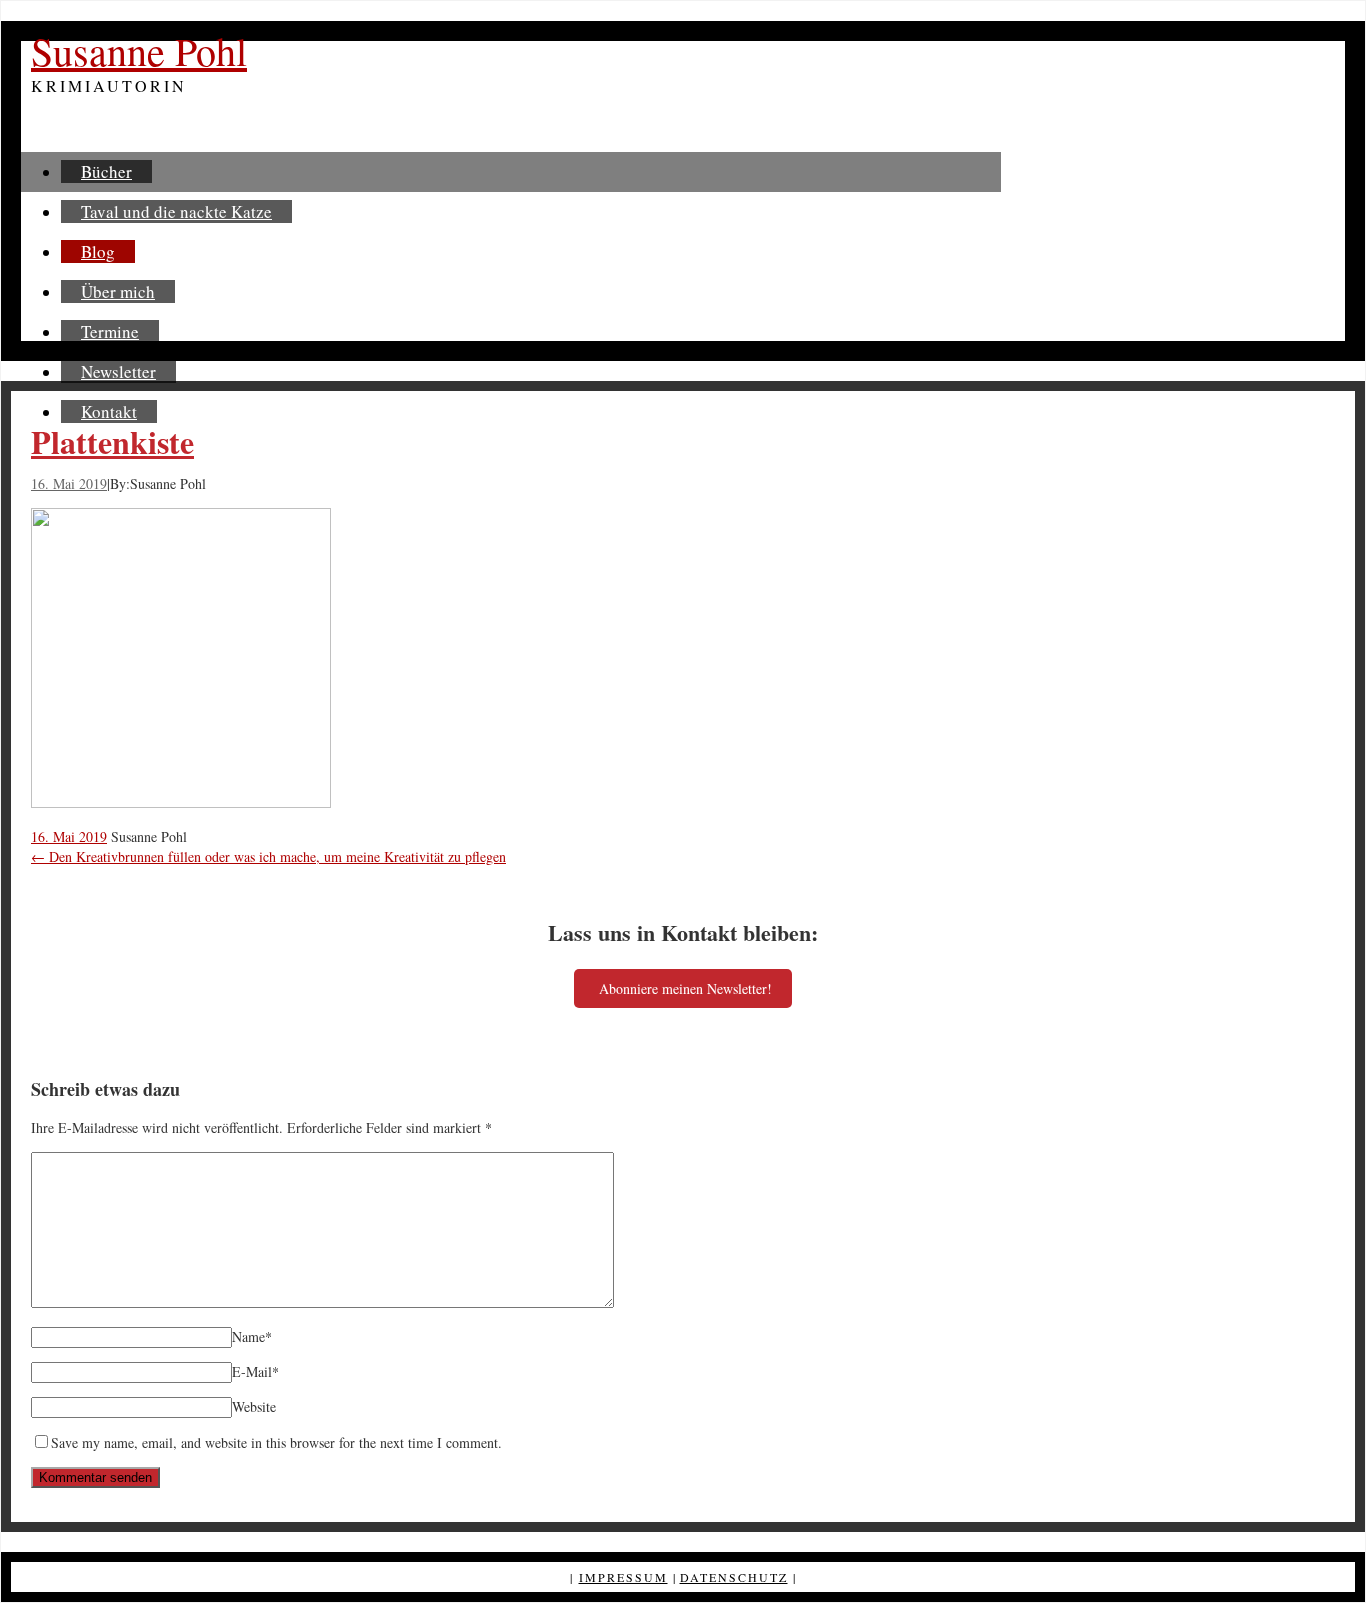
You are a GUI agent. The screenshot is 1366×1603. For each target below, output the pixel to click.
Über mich (118, 291)
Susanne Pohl (139, 50)
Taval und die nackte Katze (176, 211)
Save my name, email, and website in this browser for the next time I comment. (276, 1442)
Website (254, 1406)
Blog (98, 251)
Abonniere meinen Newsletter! (685, 988)
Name (252, 1336)
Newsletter (118, 371)
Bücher (106, 171)
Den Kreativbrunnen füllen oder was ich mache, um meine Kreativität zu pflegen (268, 856)
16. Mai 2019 (69, 483)
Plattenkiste (112, 441)
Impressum (623, 1577)
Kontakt (109, 411)
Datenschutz (734, 1577)
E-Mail (255, 1371)
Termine (110, 331)
